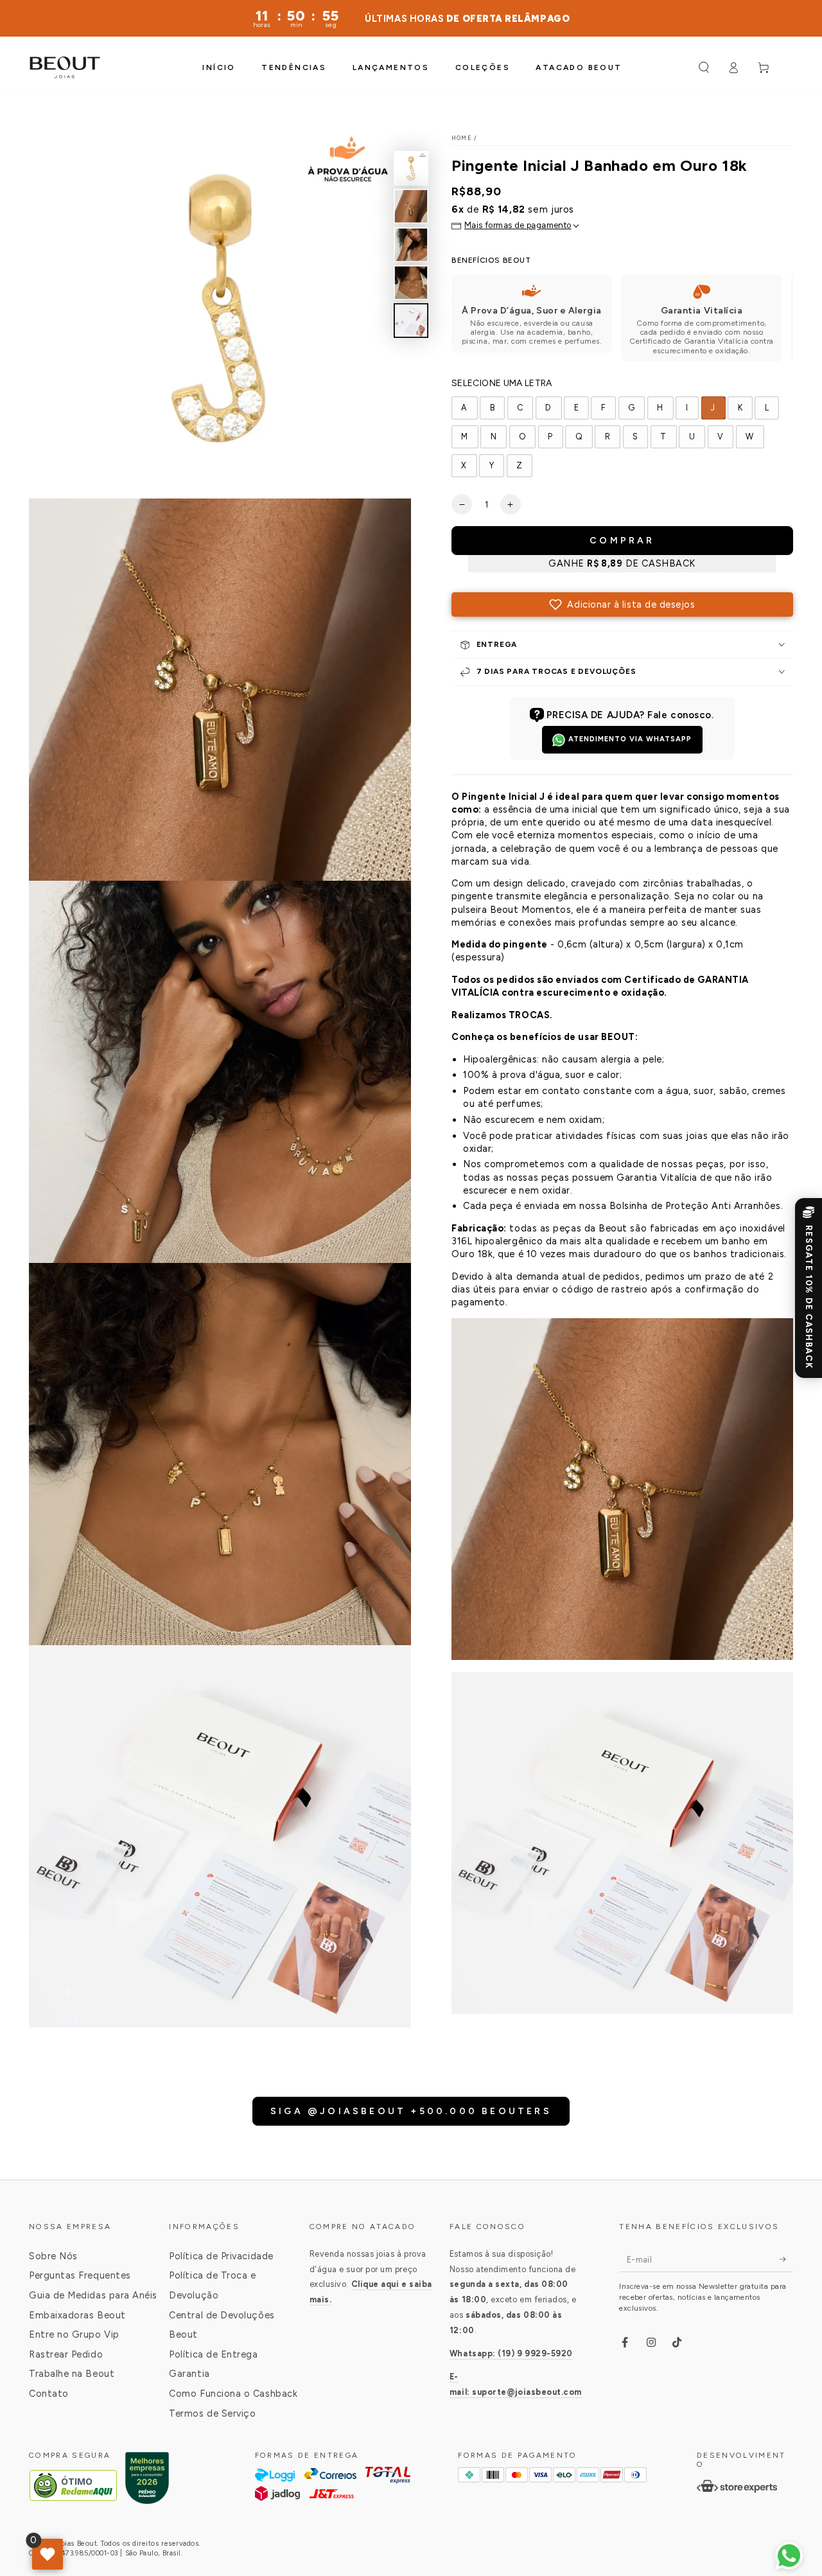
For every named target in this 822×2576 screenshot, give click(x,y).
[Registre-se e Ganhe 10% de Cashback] (809, 1288)
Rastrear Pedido (66, 2354)
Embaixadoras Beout (77, 2315)
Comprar (622, 541)
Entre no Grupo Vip (74, 2334)
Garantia (189, 2374)
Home (462, 138)
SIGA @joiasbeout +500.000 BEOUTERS (411, 2111)
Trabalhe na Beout (72, 2374)
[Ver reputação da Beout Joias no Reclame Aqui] (147, 2486)
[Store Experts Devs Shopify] (737, 2486)
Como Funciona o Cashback (233, 2394)
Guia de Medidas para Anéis (93, 2295)
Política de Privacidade (221, 2256)
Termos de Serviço (212, 2413)
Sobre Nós (53, 2256)
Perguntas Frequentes (80, 2275)
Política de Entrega (213, 2354)
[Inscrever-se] (786, 2259)
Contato (49, 2394)
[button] (704, 67)
